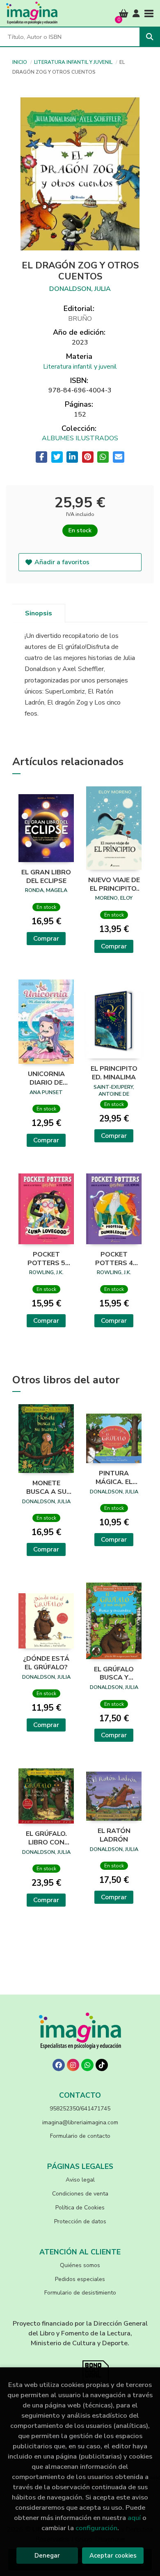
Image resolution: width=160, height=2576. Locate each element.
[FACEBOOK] (59, 2065)
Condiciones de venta (80, 2194)
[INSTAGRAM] (73, 2065)
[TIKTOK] (102, 2065)
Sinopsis (39, 613)
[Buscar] (150, 37)
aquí (134, 2518)
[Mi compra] (124, 14)
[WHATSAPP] (87, 2065)
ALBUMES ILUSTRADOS (80, 438)
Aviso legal (80, 2180)
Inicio (20, 62)
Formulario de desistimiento (80, 2293)
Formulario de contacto (80, 2136)
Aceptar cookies (113, 2556)
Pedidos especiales (80, 2279)
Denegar (47, 2556)
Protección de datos (80, 2221)
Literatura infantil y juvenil (74, 62)
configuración (96, 2528)
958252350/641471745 (80, 2109)
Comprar (46, 939)
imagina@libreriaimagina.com (80, 2122)
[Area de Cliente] (136, 14)
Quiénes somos (80, 2265)
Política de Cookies (80, 2208)
